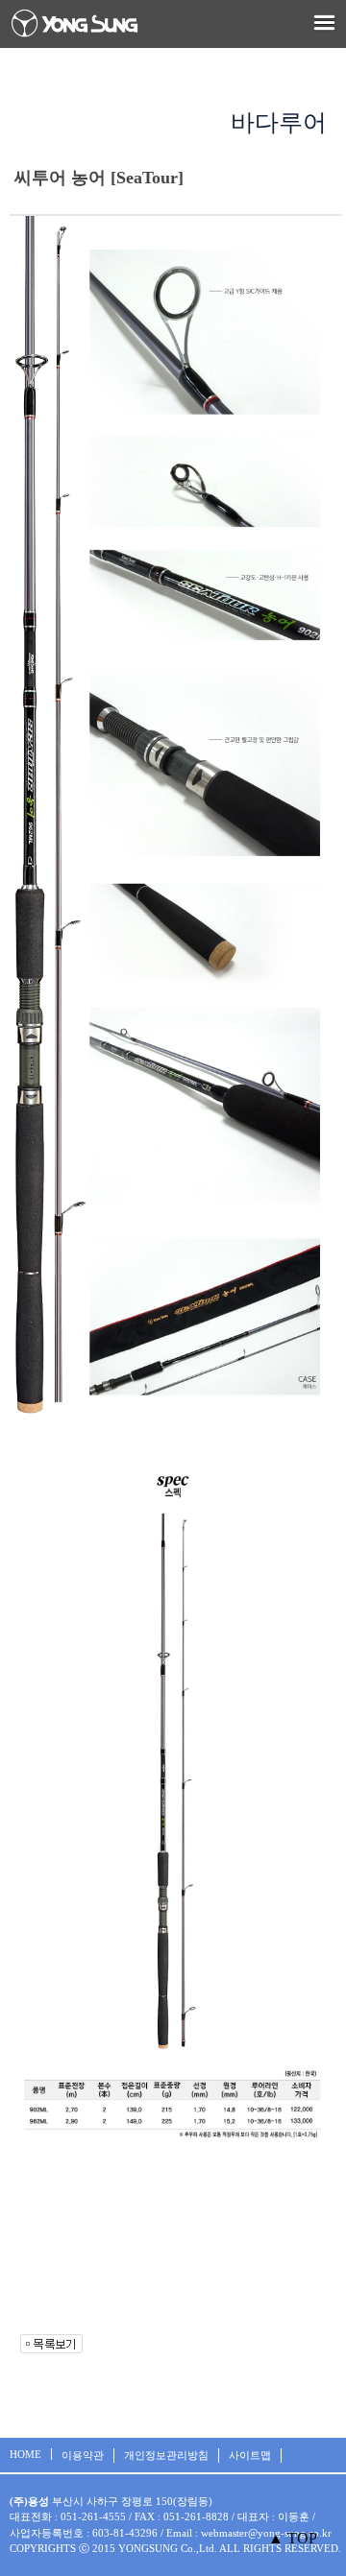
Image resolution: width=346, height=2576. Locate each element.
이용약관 (83, 2455)
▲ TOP (293, 2538)
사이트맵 (250, 2455)
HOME (25, 2454)
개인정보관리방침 (166, 2455)
